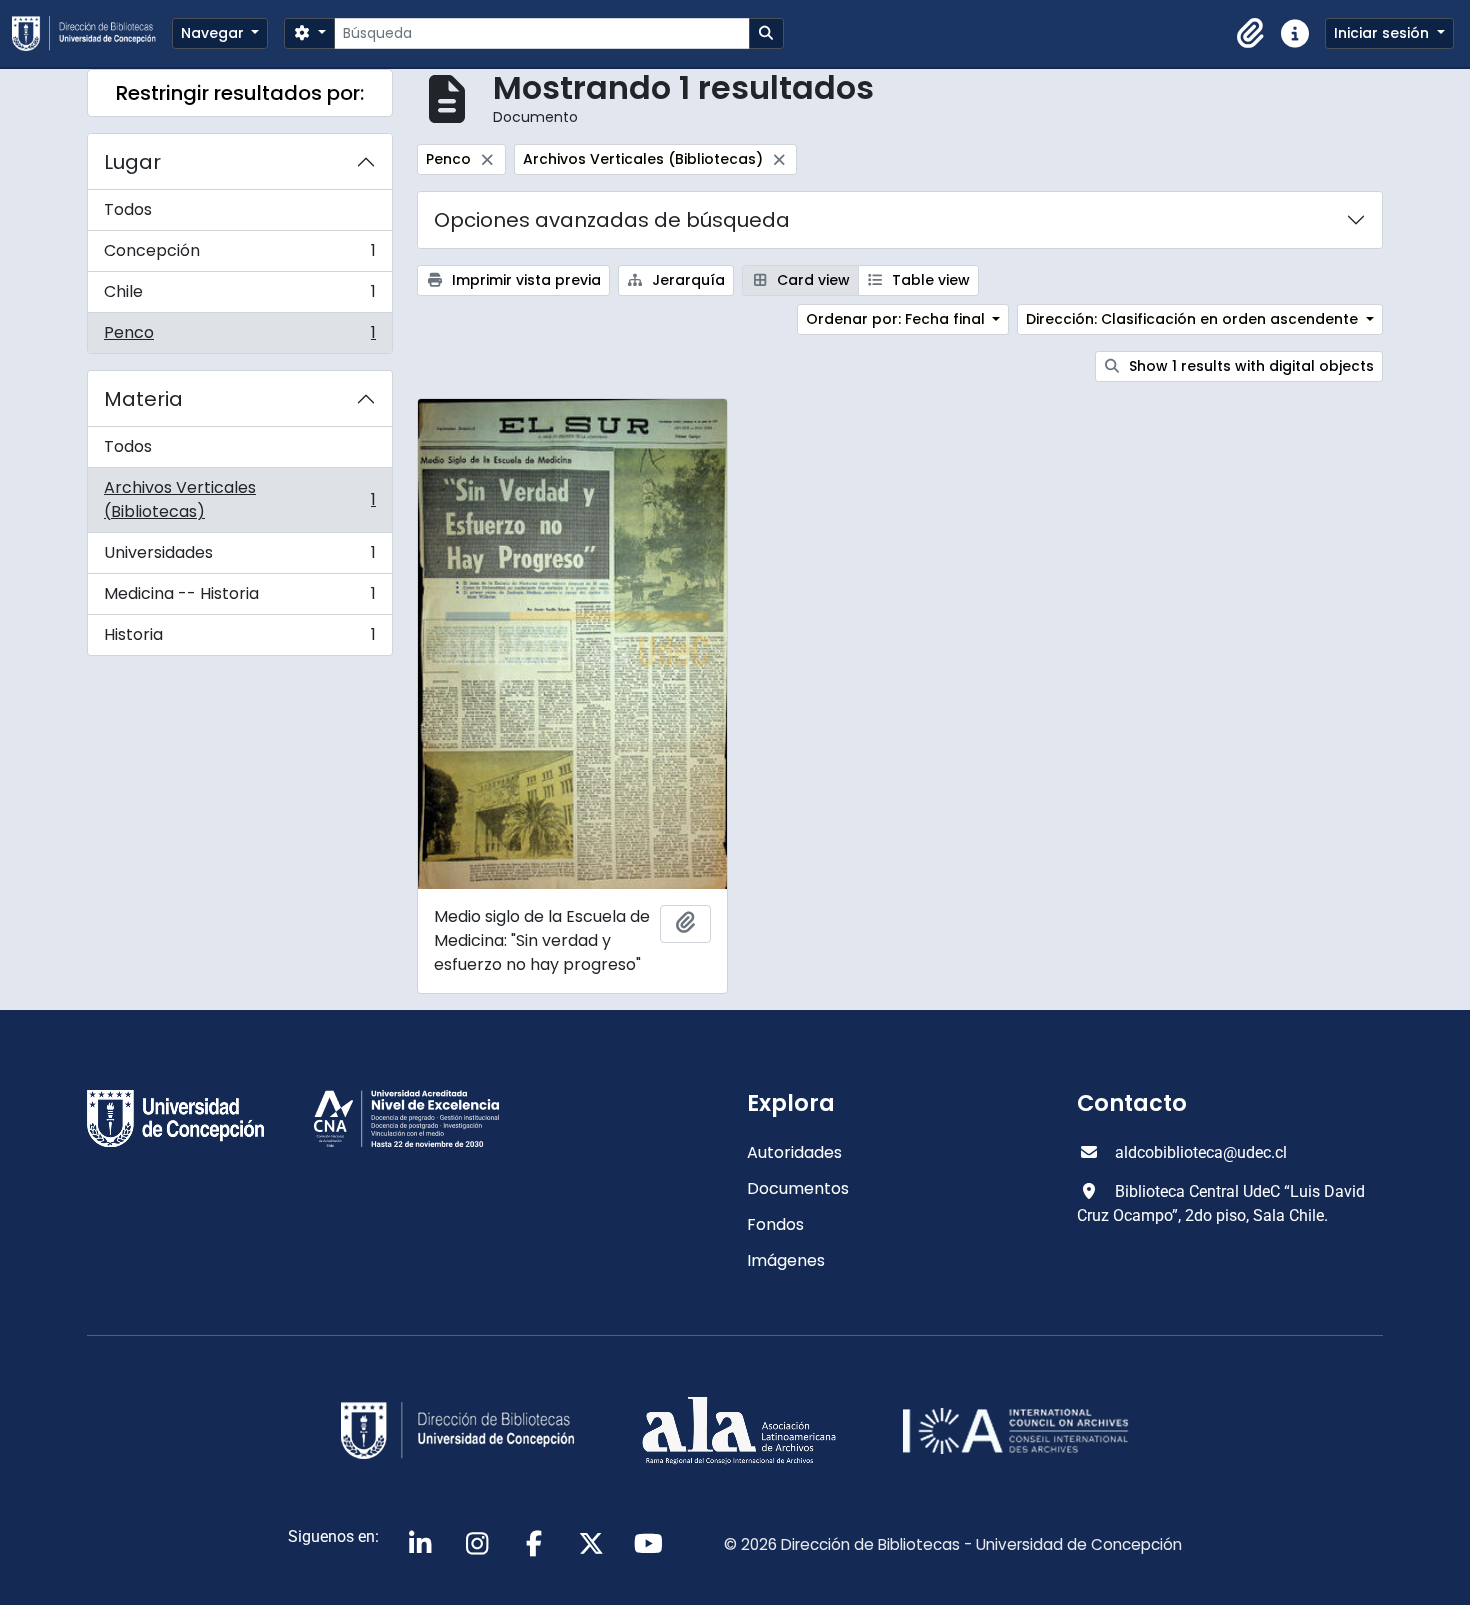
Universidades (239, 557)
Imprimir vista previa (524, 280)
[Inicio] (92, 33)
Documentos (798, 1188)
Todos (128, 209)
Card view (811, 280)
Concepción (239, 255)
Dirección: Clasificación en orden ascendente (1194, 319)
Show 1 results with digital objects (1249, 366)
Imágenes (786, 1260)
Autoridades (794, 1152)
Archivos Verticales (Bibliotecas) (239, 499)
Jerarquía (686, 280)
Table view (929, 280)
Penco (239, 337)
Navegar (214, 33)
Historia (239, 639)
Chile (239, 296)
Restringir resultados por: (240, 93)
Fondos (775, 1224)
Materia (143, 399)
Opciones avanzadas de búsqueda (612, 220)
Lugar (132, 162)
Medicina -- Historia (239, 598)
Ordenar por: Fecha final (897, 319)
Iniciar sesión (1383, 33)
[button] (1251, 34)
